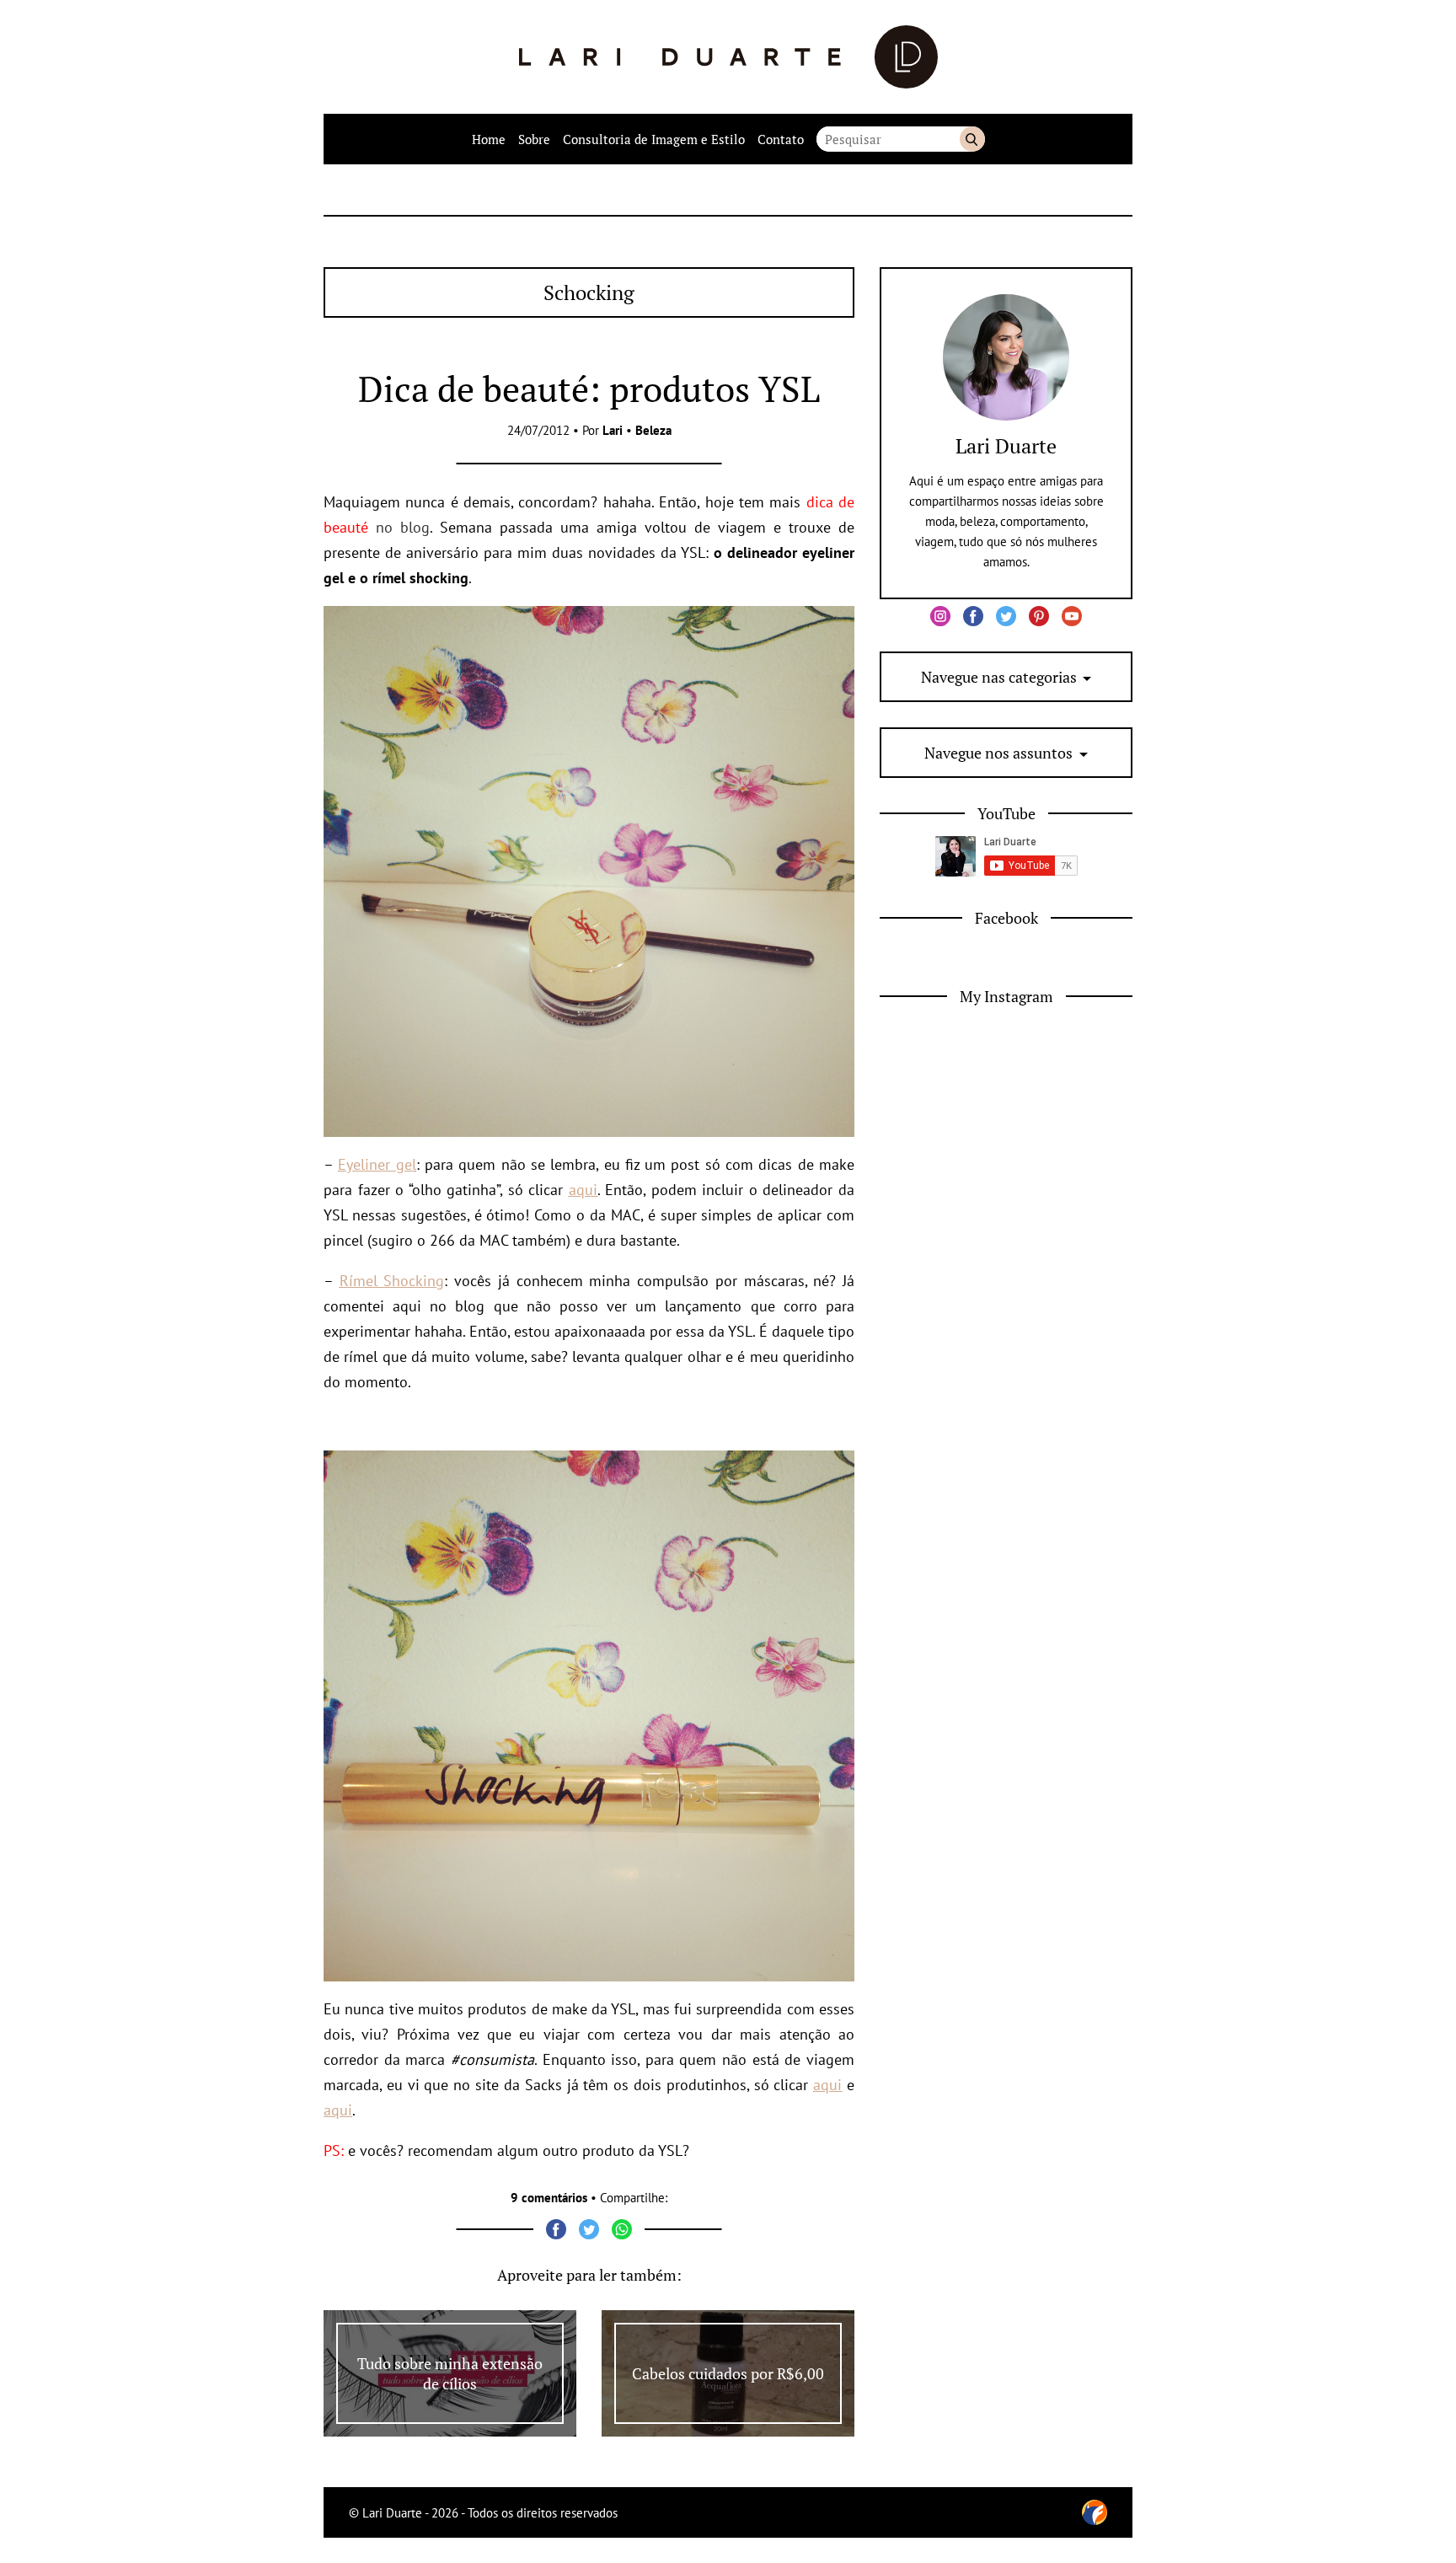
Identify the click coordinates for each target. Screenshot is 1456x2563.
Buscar (972, 139)
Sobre (534, 139)
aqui (583, 1190)
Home (489, 139)
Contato (781, 139)
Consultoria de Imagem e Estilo (654, 139)
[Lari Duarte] (728, 57)
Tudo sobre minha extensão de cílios (450, 2373)
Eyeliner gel (377, 1164)
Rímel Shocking (392, 1281)
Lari (613, 430)
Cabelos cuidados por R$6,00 (728, 2373)
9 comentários (549, 2198)
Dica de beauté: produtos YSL (589, 389)
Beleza (653, 430)
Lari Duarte (1006, 446)
